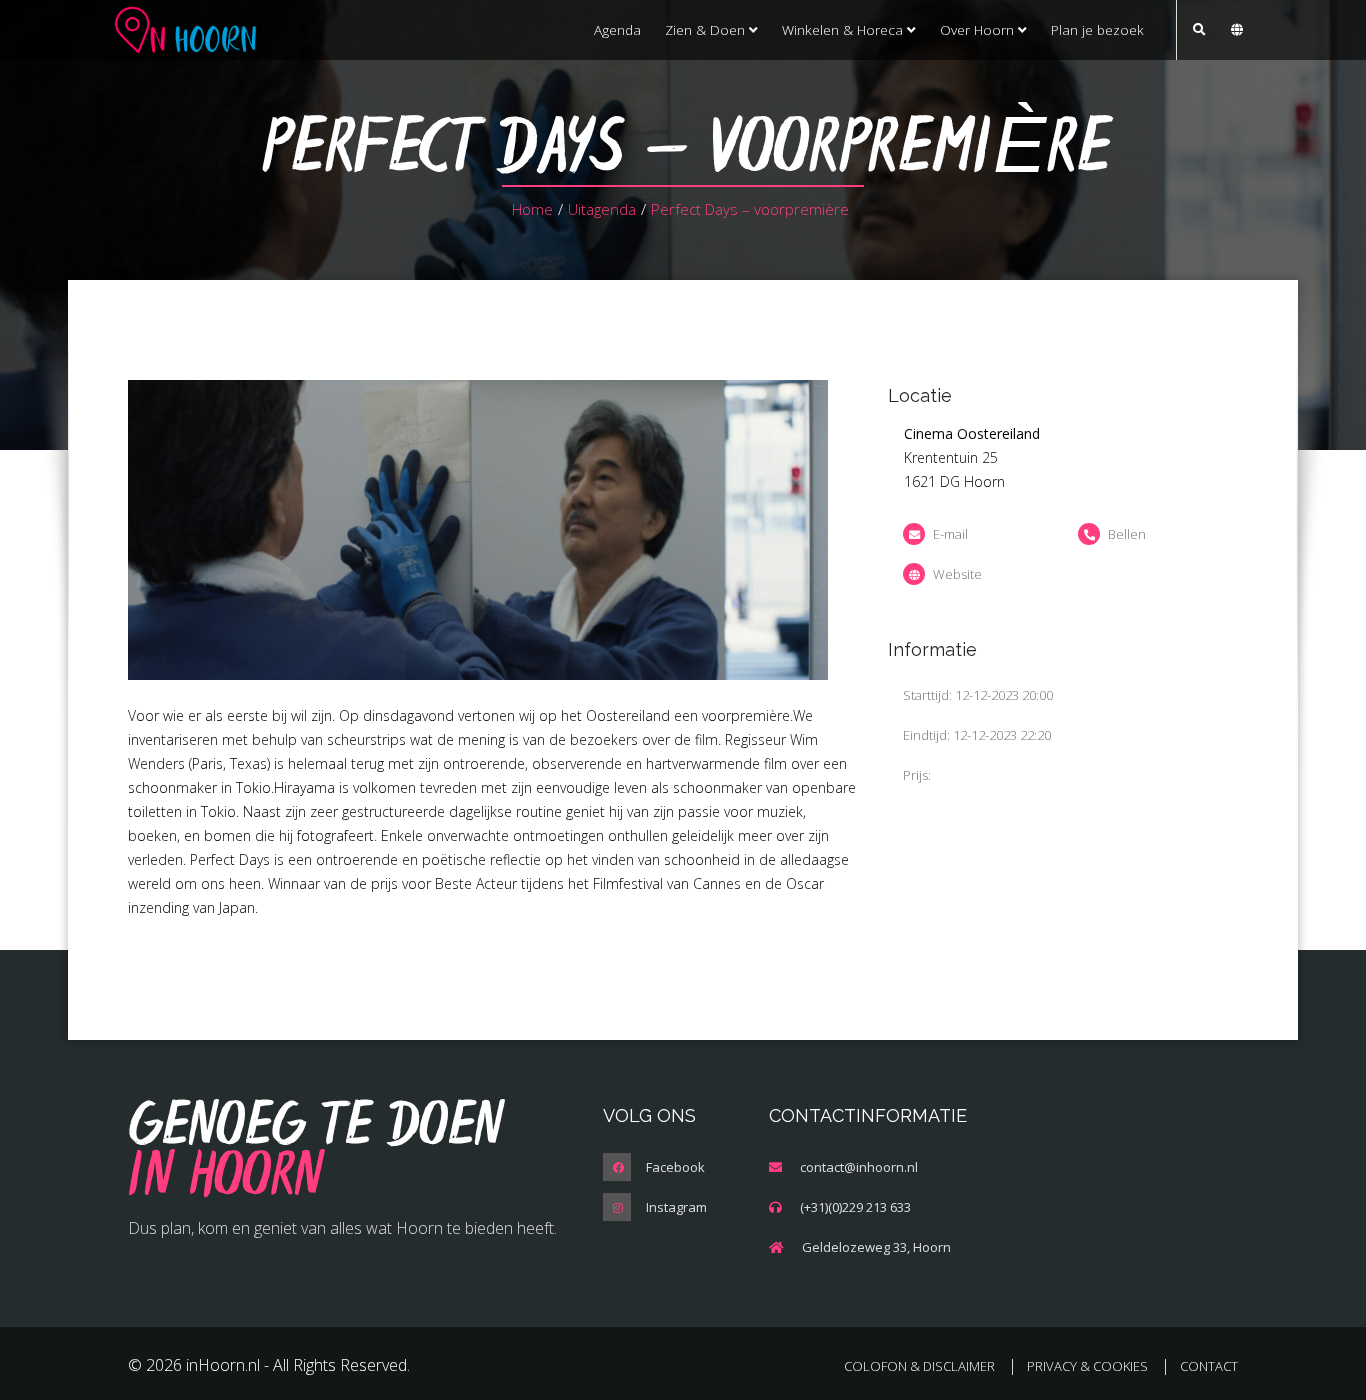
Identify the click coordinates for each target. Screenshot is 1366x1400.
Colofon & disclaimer (919, 1366)
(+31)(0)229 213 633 (855, 1207)
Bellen (1127, 534)
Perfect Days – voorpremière (750, 209)
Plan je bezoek (1097, 29)
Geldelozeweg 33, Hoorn (876, 1247)
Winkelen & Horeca (844, 29)
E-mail (950, 534)
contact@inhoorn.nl (859, 1167)
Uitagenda (602, 209)
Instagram (676, 1207)
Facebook (675, 1167)
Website (957, 574)
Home (532, 209)
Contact (1209, 1366)
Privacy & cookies (1087, 1366)
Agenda (617, 29)
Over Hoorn (979, 29)
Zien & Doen (707, 29)
